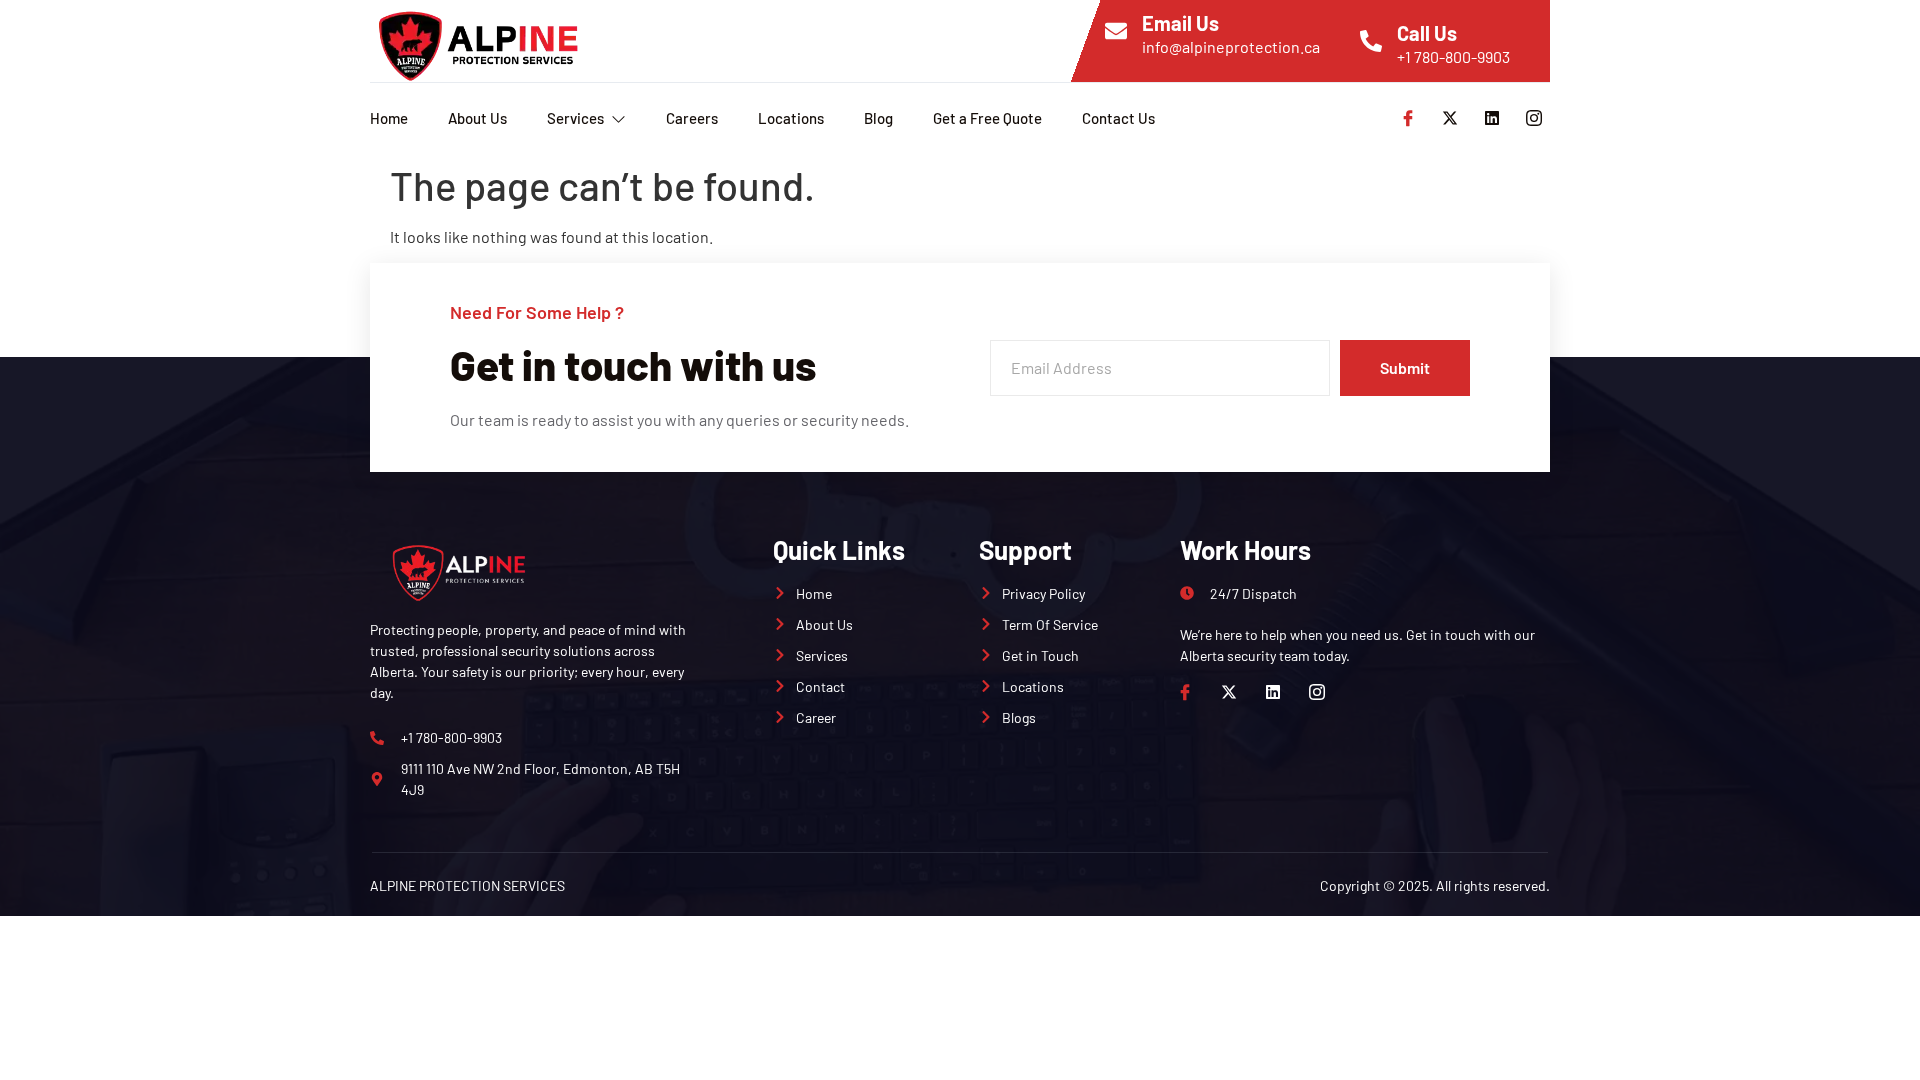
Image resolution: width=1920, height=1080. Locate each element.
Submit (1405, 367)
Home (389, 118)
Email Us (1180, 23)
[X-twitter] (1450, 118)
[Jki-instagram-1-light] (1534, 118)
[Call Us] (1371, 41)
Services (575, 118)
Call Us (1427, 33)
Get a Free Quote (987, 118)
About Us (477, 118)
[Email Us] (1116, 31)
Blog (878, 118)
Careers (692, 118)
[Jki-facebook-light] (1408, 118)
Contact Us (1118, 118)
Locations (791, 118)
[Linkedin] (1492, 118)
